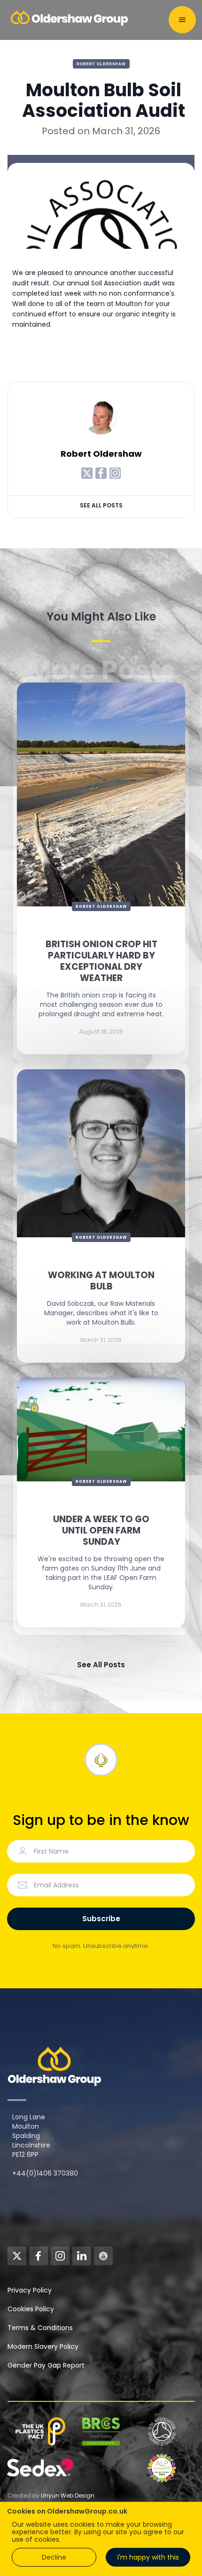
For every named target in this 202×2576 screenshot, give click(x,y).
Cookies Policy (31, 2309)
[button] (182, 20)
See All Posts (101, 505)
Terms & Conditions (40, 2328)
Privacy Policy (30, 2290)
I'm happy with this (148, 2557)
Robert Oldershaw (101, 64)
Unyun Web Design (68, 2495)
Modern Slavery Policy (43, 2346)
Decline (54, 2557)
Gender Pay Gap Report (46, 2365)
